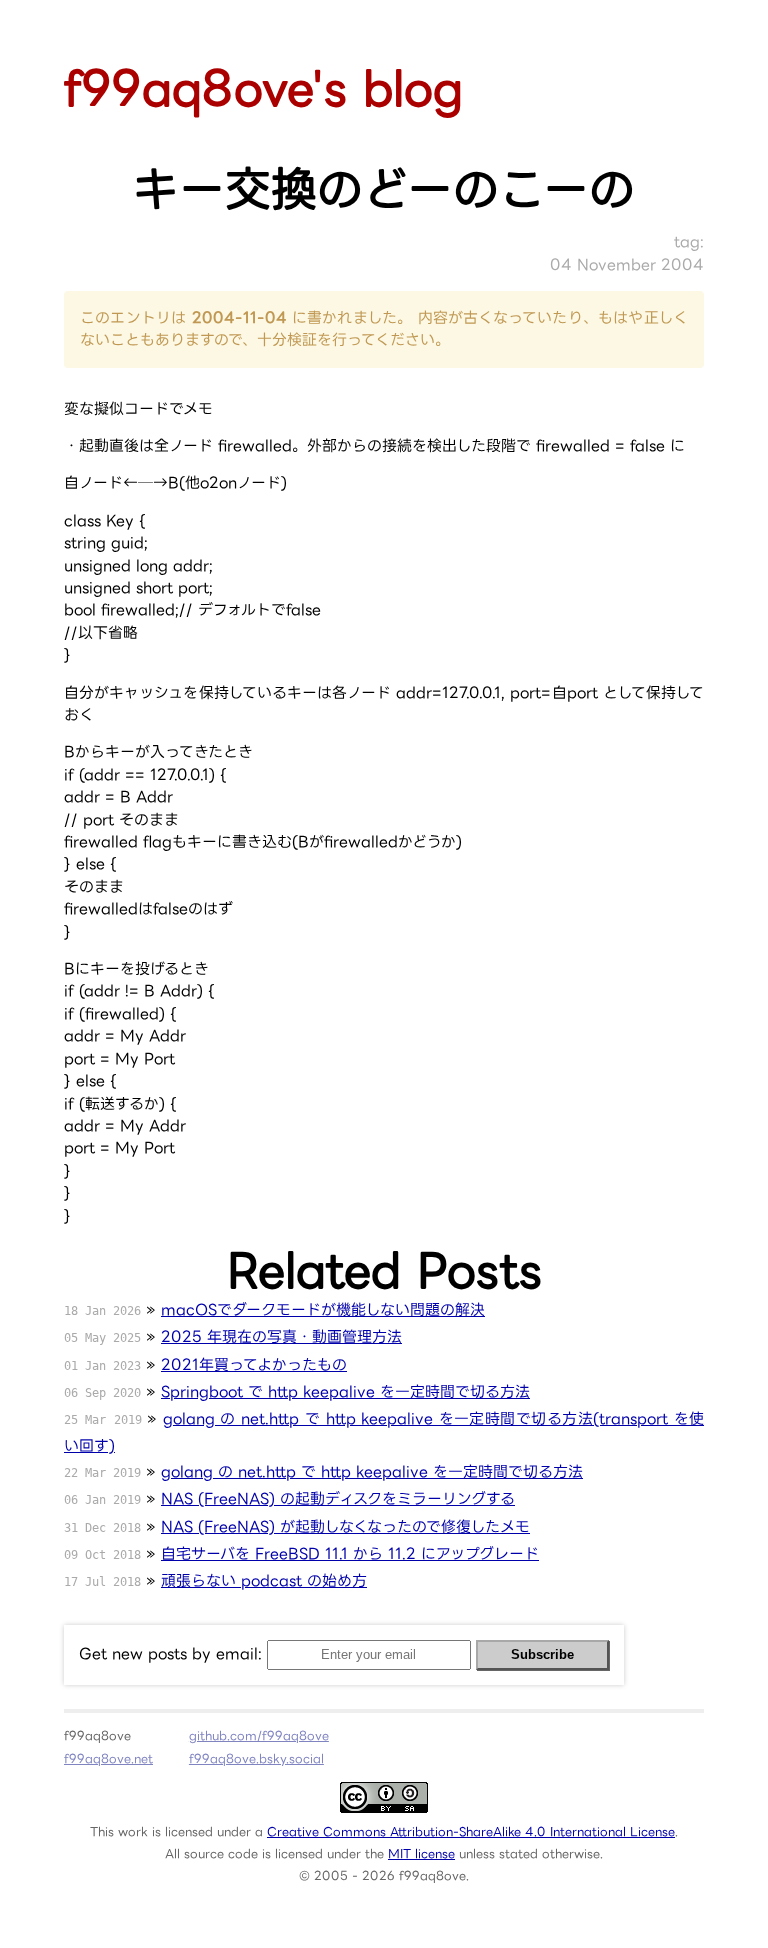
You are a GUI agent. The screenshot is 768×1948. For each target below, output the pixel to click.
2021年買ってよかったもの (254, 1364)
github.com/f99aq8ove (259, 1735)
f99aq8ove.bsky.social (256, 1758)
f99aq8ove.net (108, 1758)
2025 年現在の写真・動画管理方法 (281, 1336)
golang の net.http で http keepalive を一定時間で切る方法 (372, 1471)
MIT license (421, 1853)
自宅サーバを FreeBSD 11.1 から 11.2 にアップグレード (350, 1553)
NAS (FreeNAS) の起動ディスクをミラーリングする (338, 1498)
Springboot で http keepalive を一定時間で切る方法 (345, 1391)
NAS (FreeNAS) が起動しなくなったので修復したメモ (345, 1526)
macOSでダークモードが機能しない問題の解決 (323, 1309)
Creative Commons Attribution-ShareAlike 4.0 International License (471, 1831)
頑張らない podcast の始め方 (264, 1580)
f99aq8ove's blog (263, 87)
